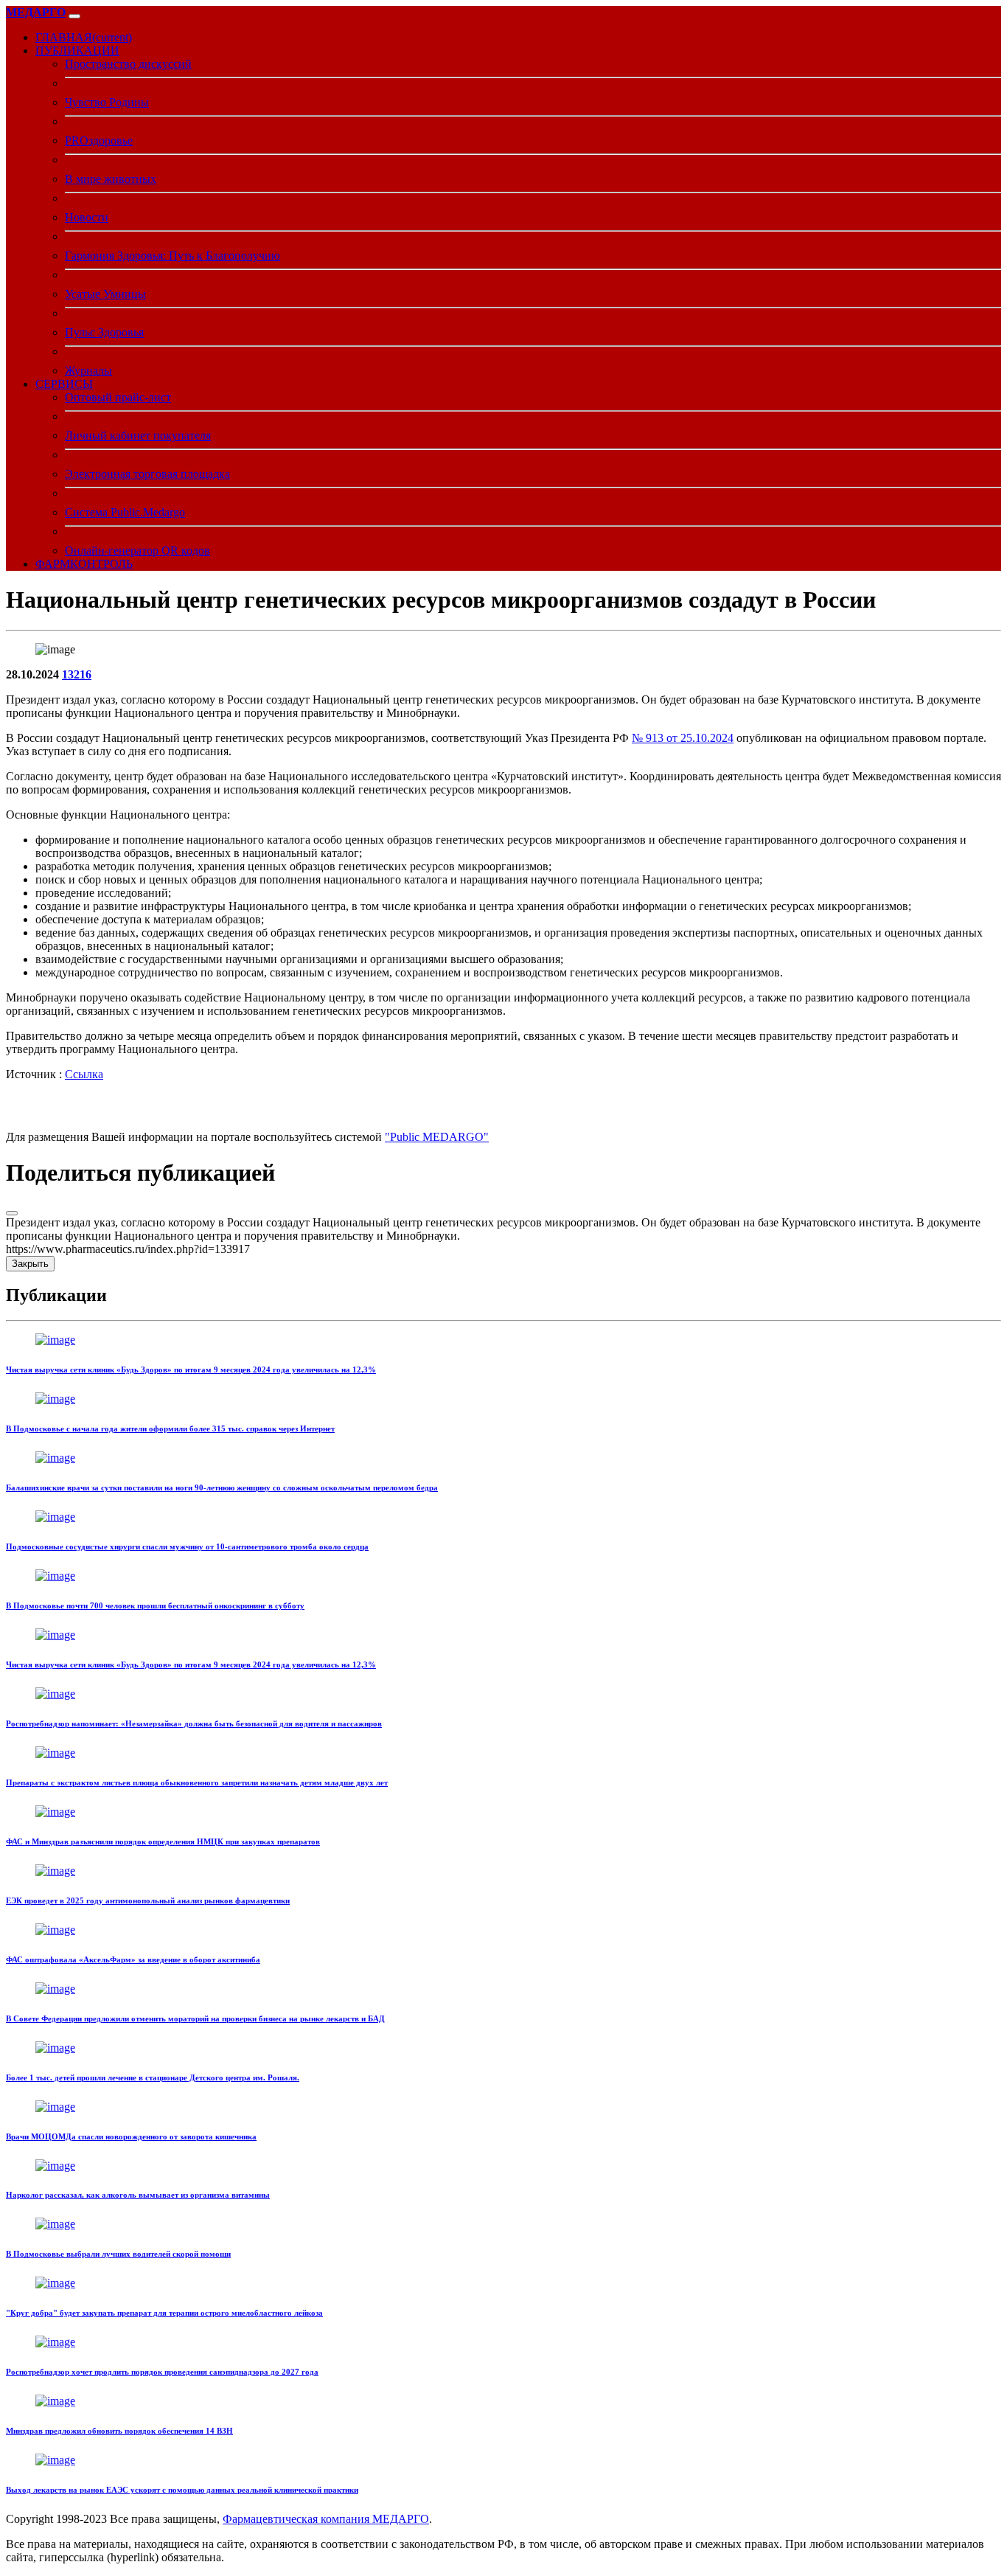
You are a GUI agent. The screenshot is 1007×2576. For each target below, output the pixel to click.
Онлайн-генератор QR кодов (137, 551)
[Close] (12, 1213)
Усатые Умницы (105, 294)
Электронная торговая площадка (147, 474)
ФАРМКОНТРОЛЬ (84, 564)
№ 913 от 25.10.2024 (683, 738)
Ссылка (84, 1074)
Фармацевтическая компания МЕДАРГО (326, 2519)
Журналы (88, 371)
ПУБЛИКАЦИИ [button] (77, 51)
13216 (77, 674)
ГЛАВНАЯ (84, 37)
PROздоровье (99, 140)
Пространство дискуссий (128, 64)
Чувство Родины (107, 102)
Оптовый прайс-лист (118, 397)
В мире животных (111, 179)
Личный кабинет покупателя (138, 435)
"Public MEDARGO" (437, 1137)
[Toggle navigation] (74, 16)
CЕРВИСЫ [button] (64, 384)
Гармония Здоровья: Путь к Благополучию (173, 256)
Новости (87, 217)
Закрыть (30, 1264)
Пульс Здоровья (104, 332)
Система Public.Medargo (125, 512)
